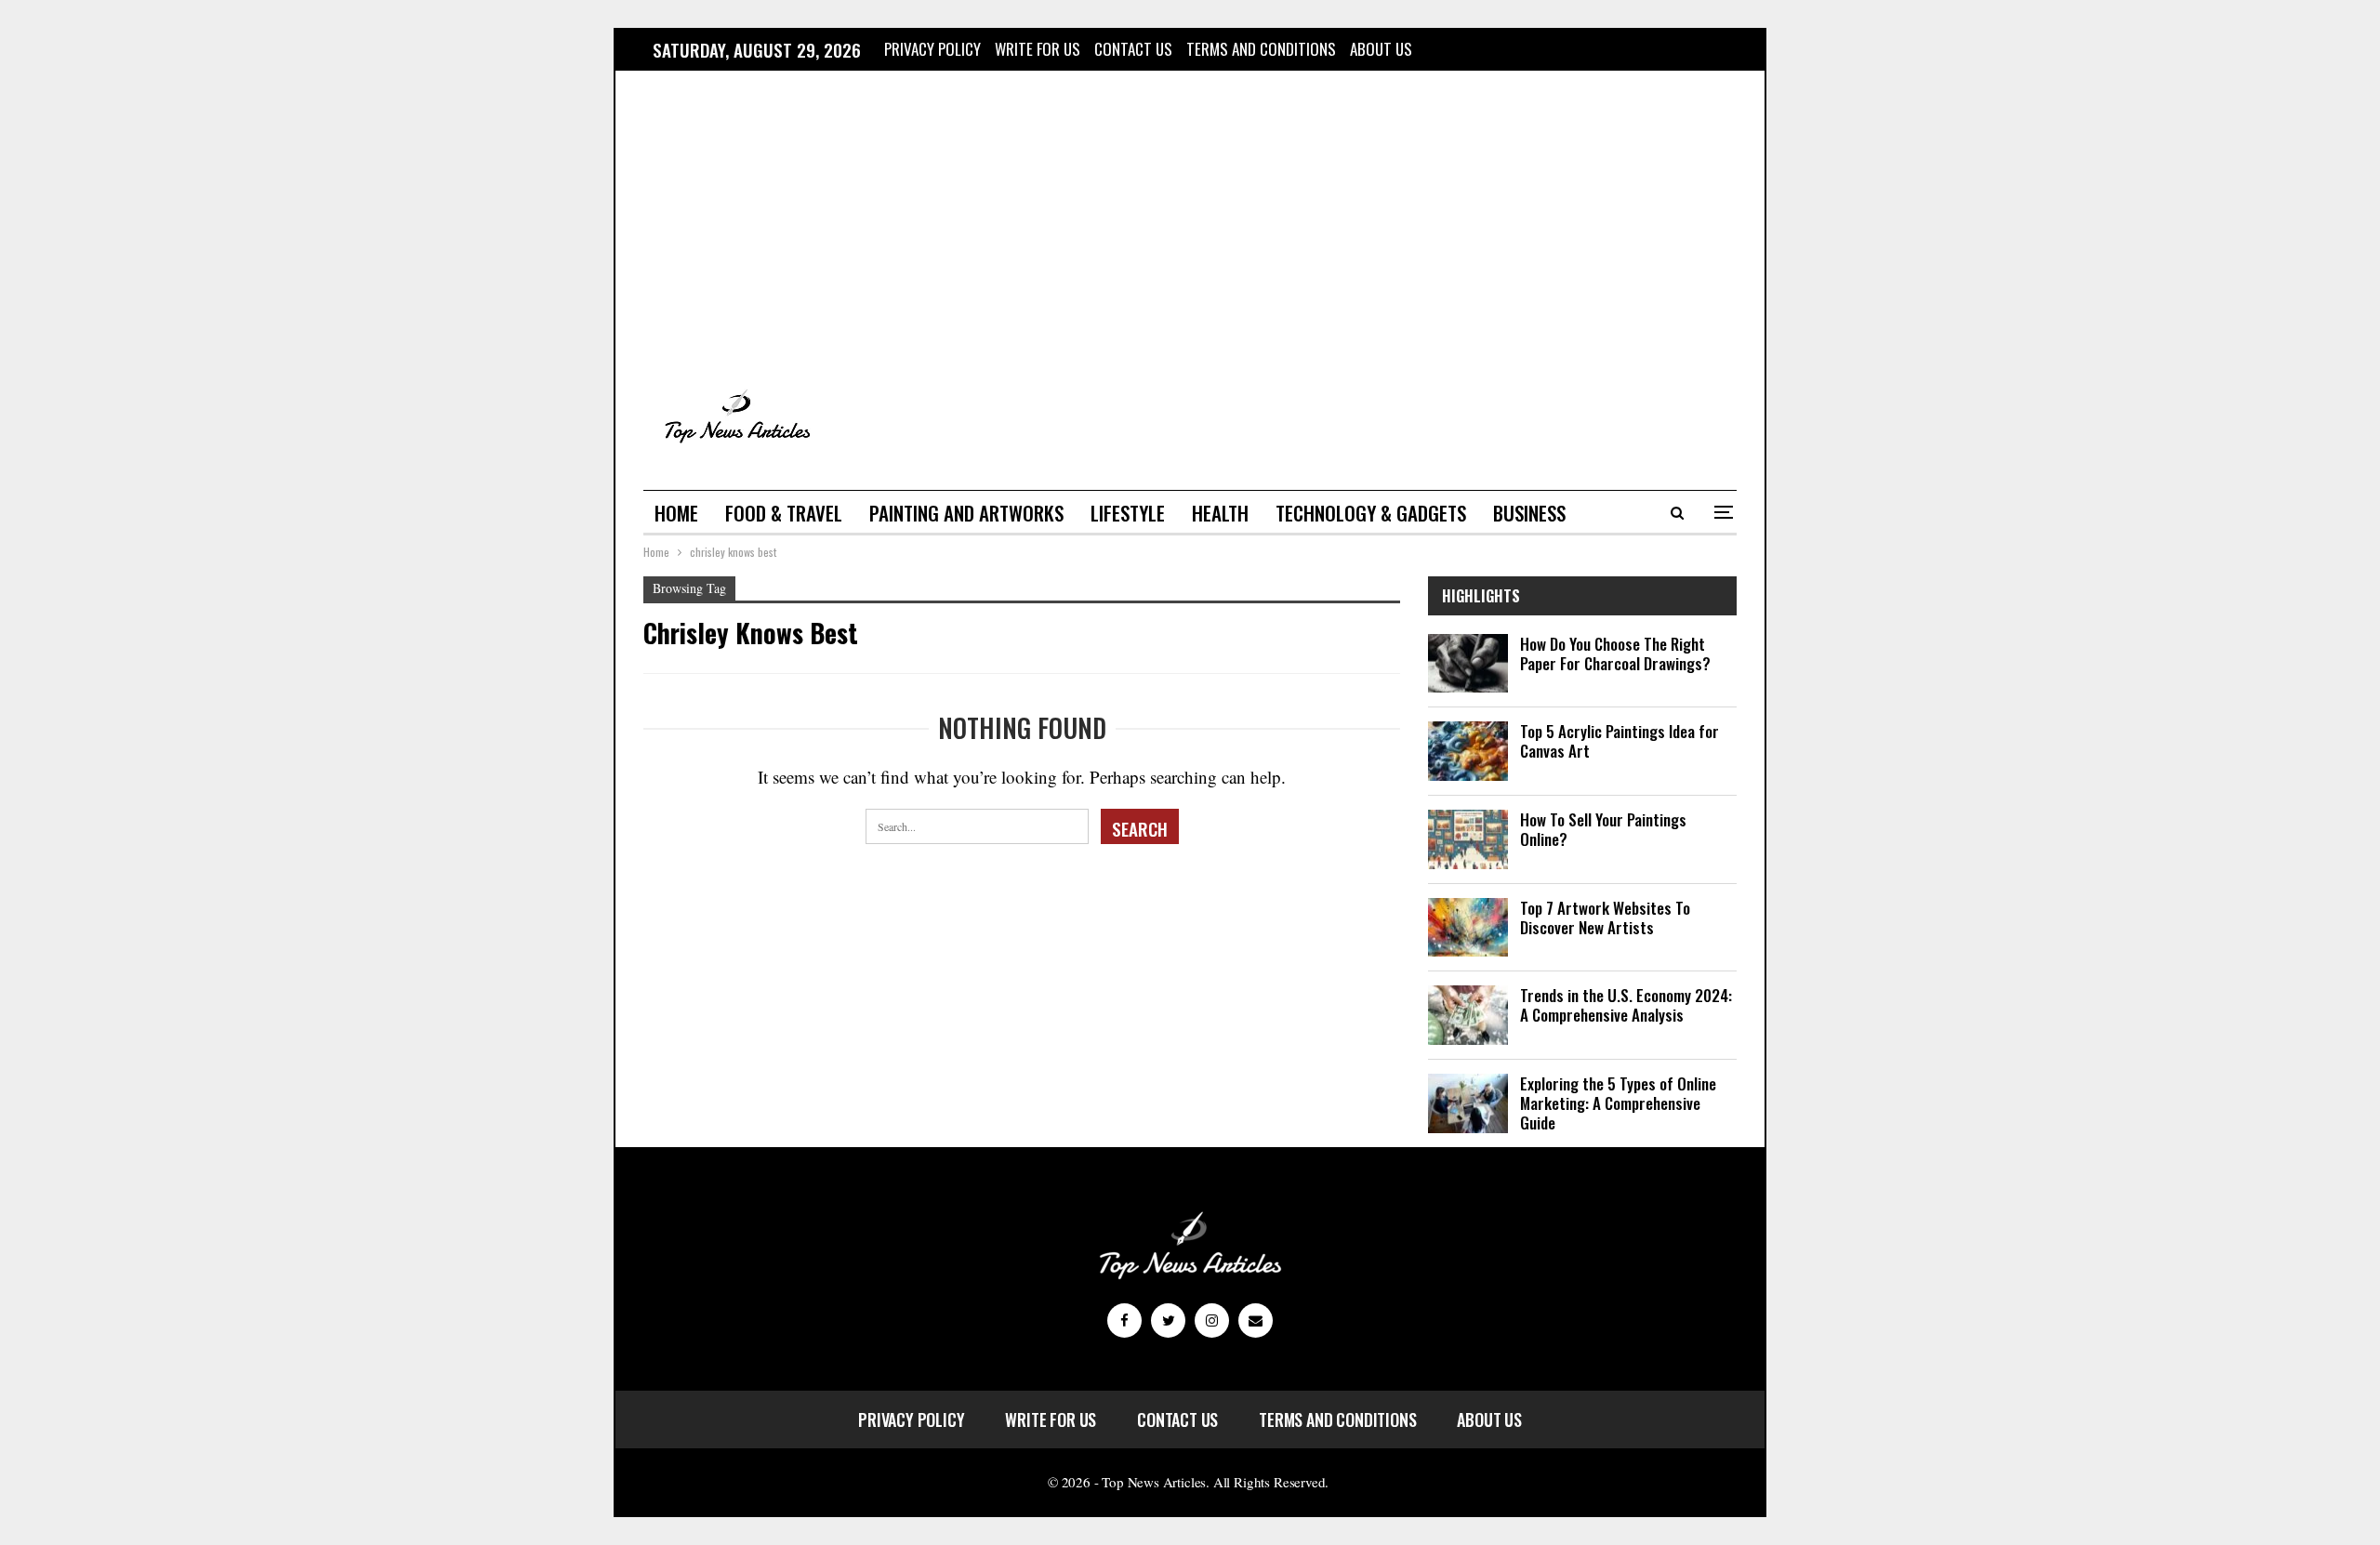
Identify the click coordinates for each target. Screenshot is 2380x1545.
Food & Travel (784, 513)
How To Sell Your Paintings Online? (1603, 829)
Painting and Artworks (966, 513)
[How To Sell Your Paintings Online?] (1468, 839)
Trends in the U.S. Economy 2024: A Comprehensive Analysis (1626, 1005)
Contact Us (1133, 49)
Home (676, 513)
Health (1220, 513)
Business (1529, 513)
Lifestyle (1128, 513)
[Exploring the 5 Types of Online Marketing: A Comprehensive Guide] (1468, 1103)
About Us (1381, 49)
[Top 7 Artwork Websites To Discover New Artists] (1468, 928)
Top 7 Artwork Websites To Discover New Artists (1605, 918)
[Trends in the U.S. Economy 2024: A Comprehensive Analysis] (1468, 1015)
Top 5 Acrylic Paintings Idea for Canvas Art (1620, 741)
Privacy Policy (932, 49)
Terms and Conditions (1261, 49)
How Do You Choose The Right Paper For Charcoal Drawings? (1615, 654)
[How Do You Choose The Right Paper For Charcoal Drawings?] (1468, 664)
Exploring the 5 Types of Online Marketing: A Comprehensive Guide (1618, 1103)
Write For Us (1038, 49)
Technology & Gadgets (1371, 513)
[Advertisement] (1190, 226)
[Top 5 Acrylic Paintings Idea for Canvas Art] (1468, 751)
